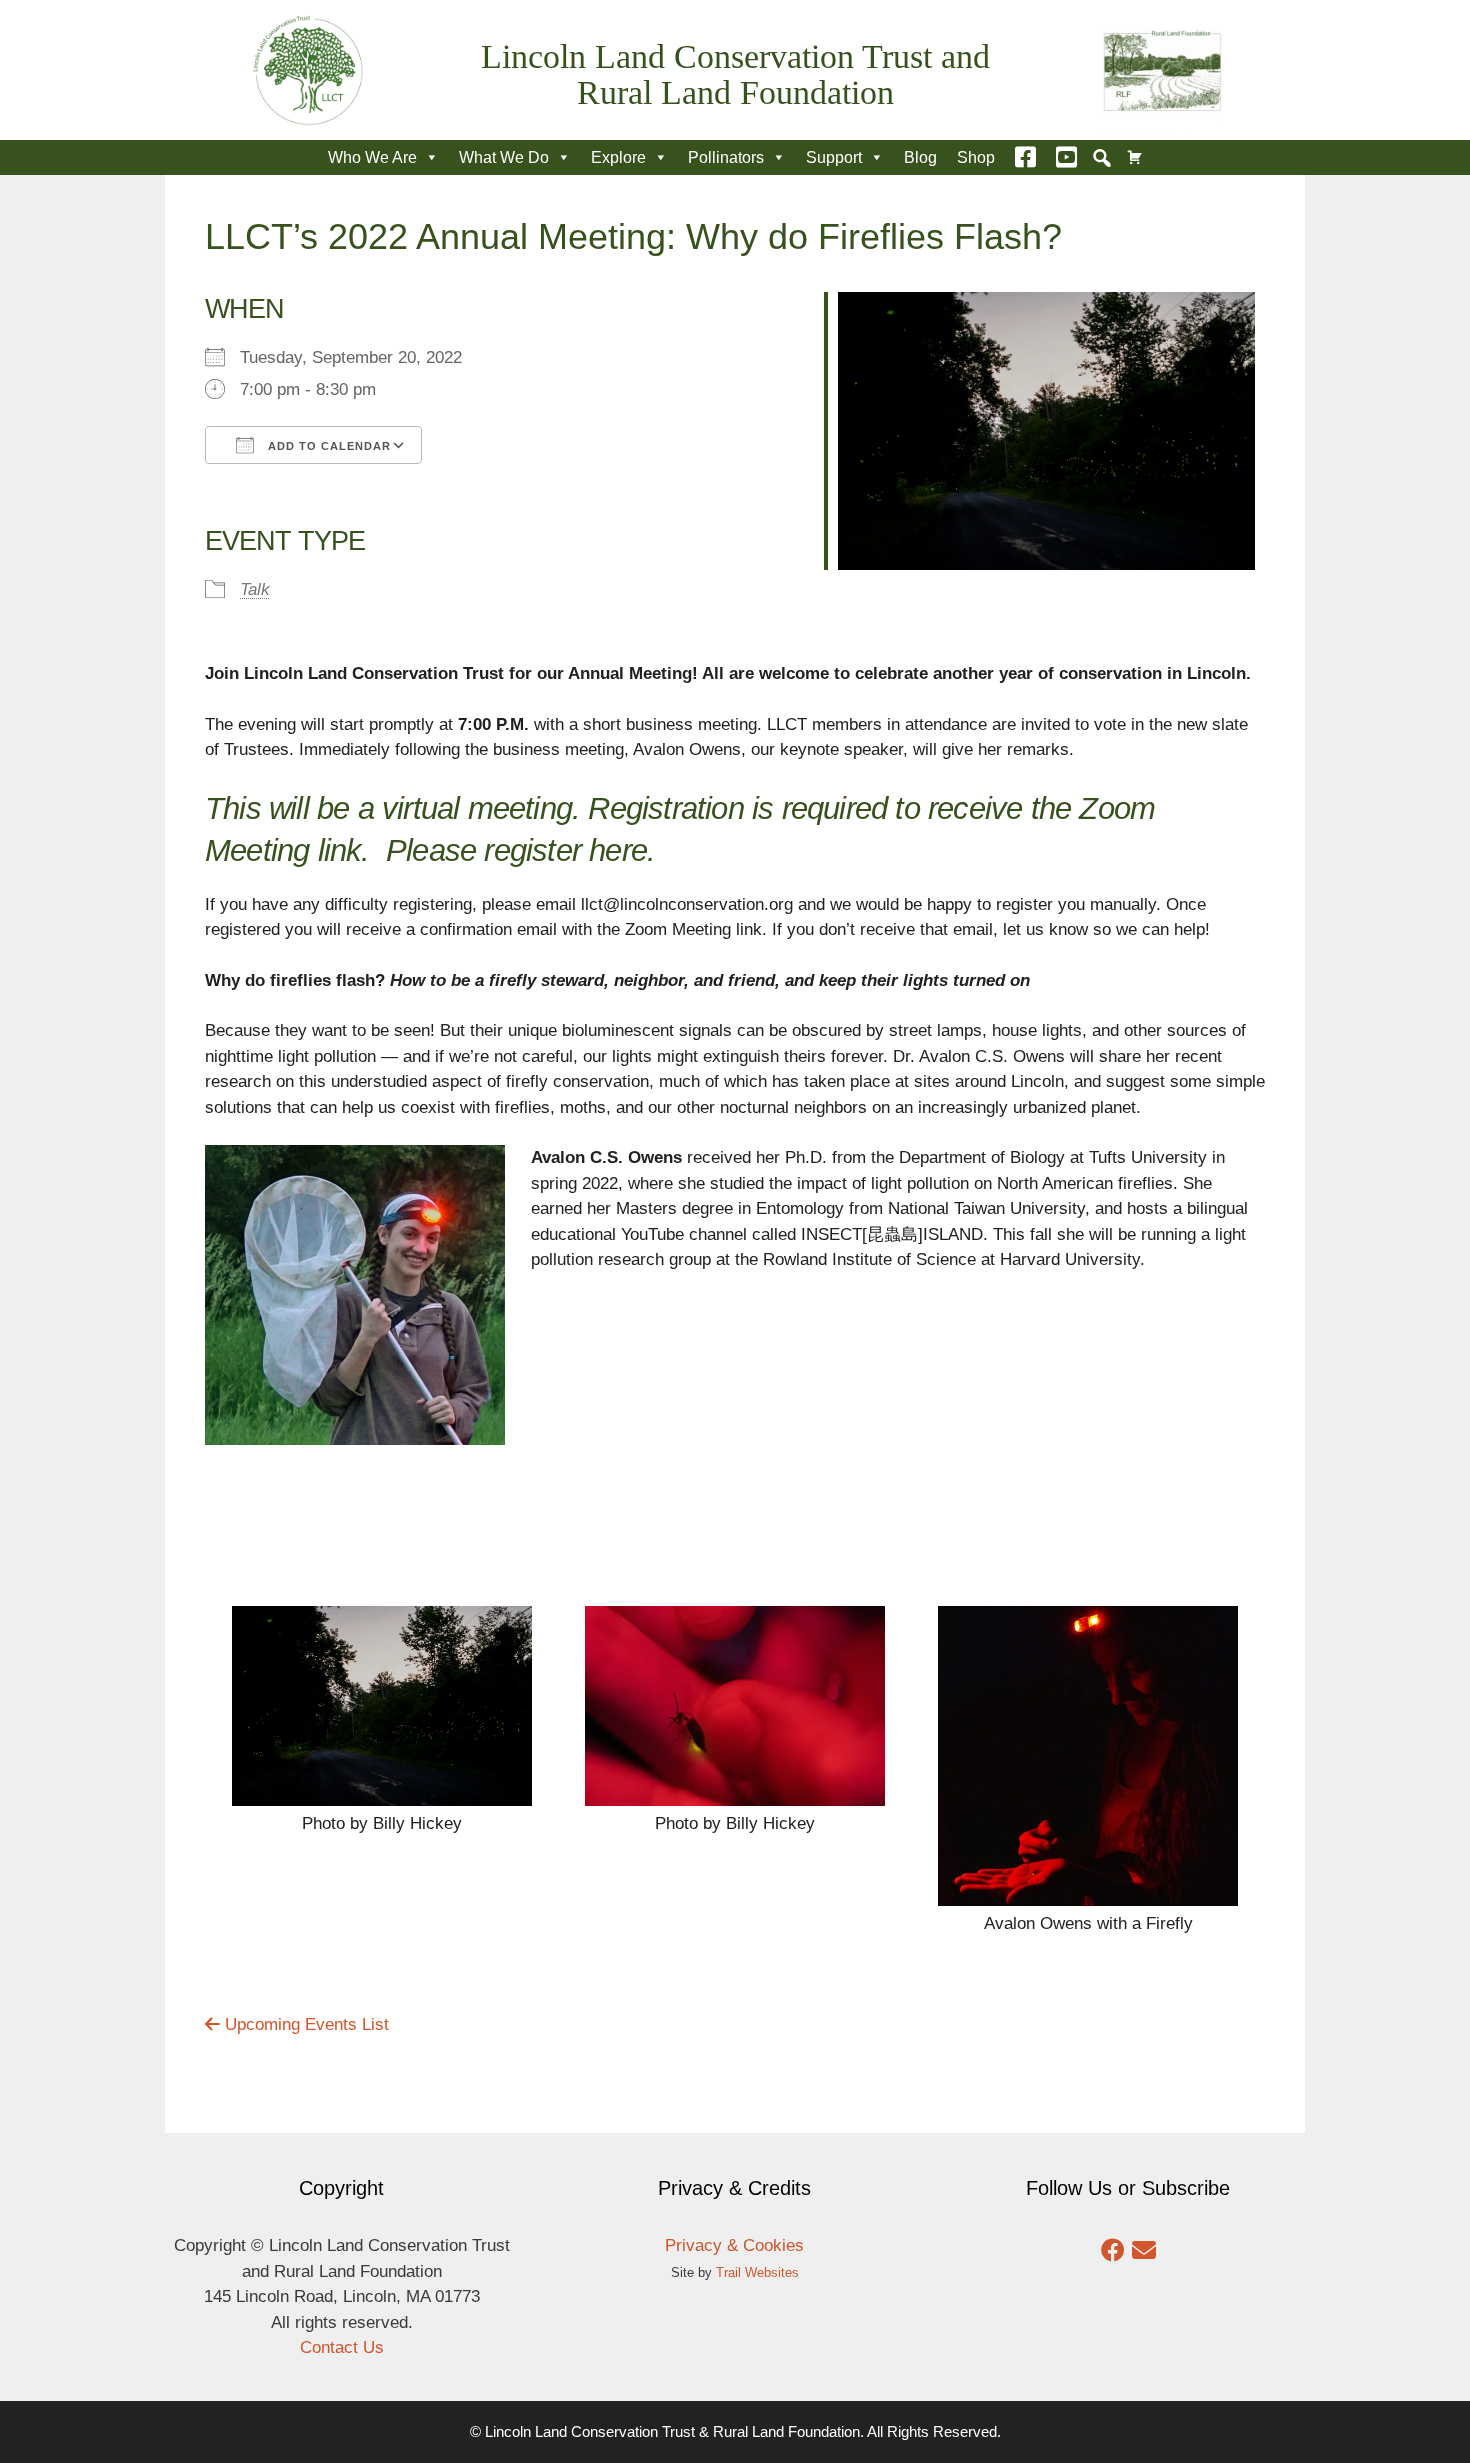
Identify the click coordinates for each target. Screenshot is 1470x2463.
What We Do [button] (504, 157)
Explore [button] (618, 157)
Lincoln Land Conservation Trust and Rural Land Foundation (735, 74)
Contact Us (342, 2347)
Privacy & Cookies (734, 2245)
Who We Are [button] (372, 157)
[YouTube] (1066, 157)
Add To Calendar (327, 446)
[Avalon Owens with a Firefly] (1088, 1892)
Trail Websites (757, 2272)
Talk (255, 589)
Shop (976, 157)
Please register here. (520, 850)
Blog (920, 157)
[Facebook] (1025, 157)
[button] (1102, 158)
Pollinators (726, 157)
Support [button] (834, 157)
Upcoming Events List (304, 2024)
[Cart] (1135, 157)
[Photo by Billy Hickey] (382, 1792)
